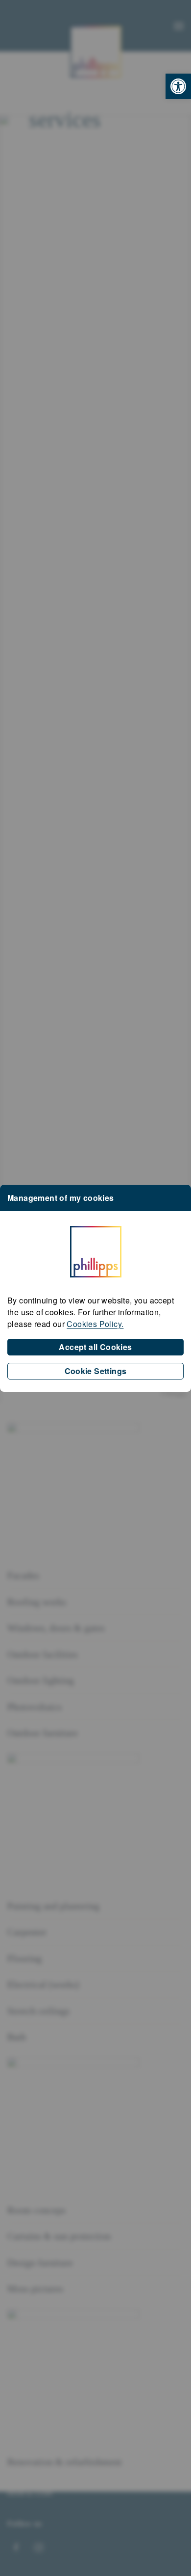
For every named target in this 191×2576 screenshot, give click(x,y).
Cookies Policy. (95, 1324)
